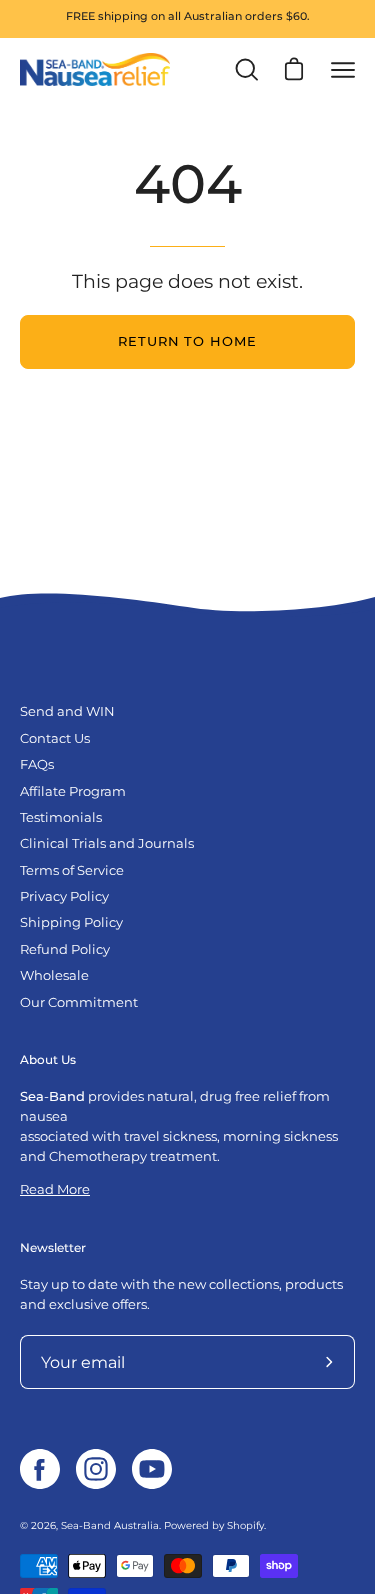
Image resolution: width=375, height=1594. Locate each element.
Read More (55, 1189)
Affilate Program (73, 791)
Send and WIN (67, 711)
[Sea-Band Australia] (95, 69)
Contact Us (55, 738)
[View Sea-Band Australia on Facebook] (40, 1469)
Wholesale (54, 975)
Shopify (245, 1525)
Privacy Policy (64, 896)
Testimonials (61, 817)
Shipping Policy (71, 922)
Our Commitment (79, 1002)
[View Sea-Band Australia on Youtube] (152, 1469)
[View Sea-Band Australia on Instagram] (96, 1469)
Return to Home (187, 341)
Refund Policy (65, 949)
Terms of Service (72, 870)
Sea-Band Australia (110, 1525)
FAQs (37, 764)
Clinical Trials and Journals (107, 843)
